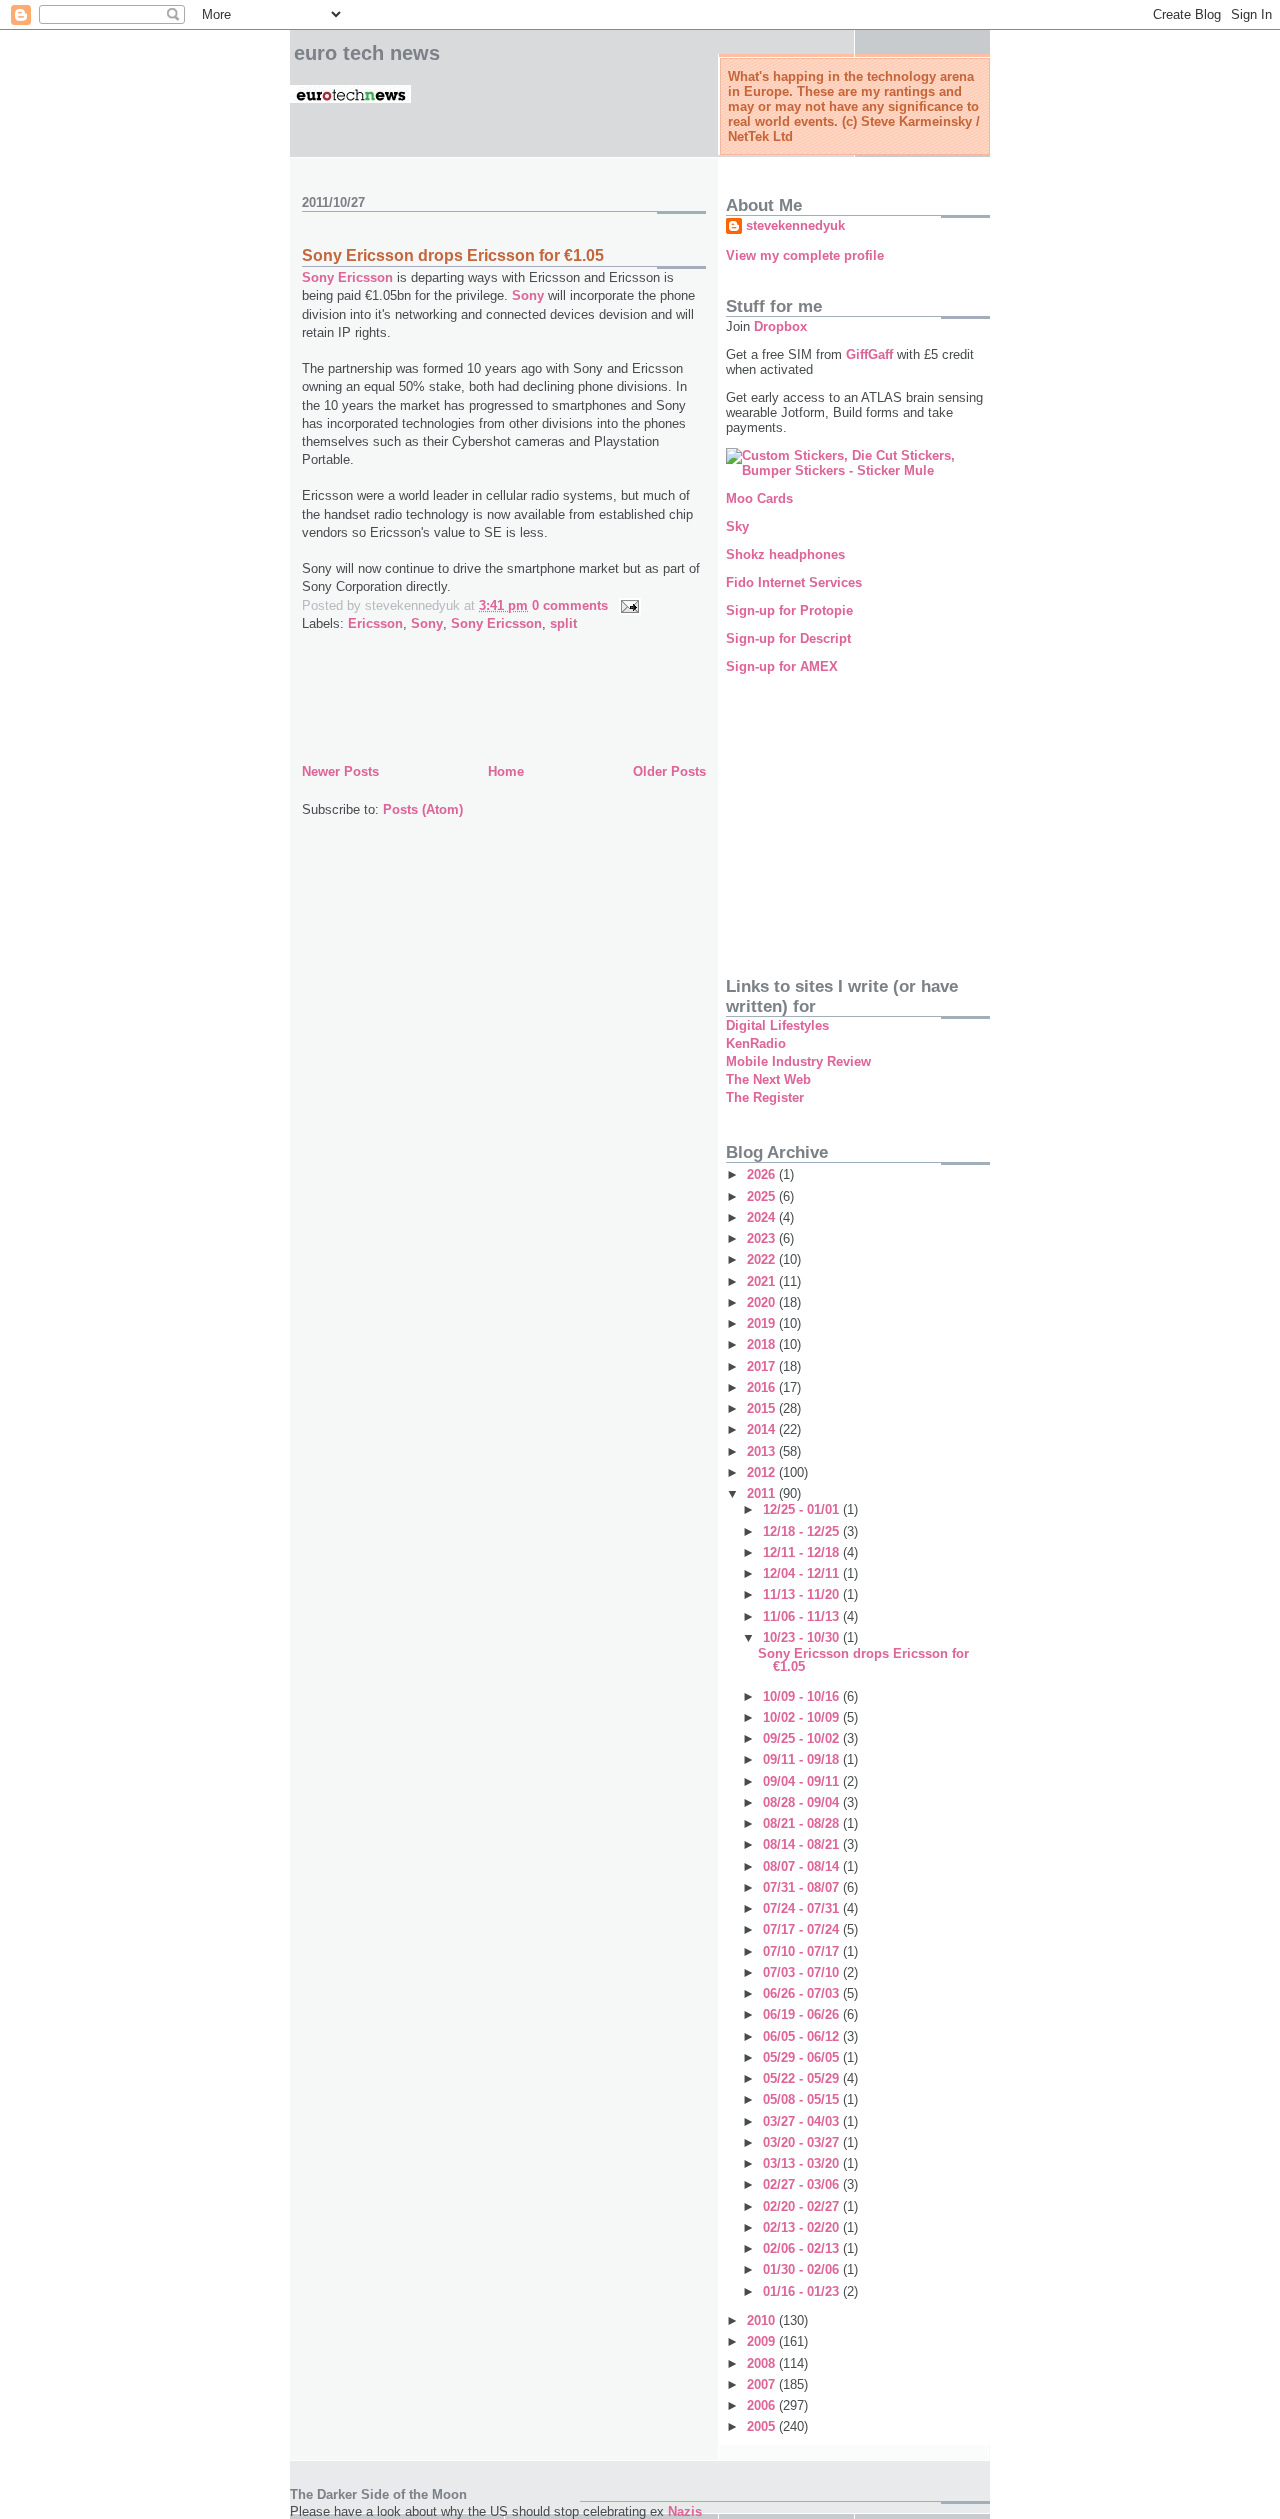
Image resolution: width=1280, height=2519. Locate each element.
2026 (763, 1174)
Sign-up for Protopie (789, 610)
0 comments (570, 605)
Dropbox (780, 326)
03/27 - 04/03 (803, 2121)
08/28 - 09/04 (803, 1802)
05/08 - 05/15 (803, 2099)
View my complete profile (805, 255)
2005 (763, 2426)
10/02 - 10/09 (803, 1717)
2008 (763, 2363)
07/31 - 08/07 (803, 1887)
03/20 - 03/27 (803, 2142)
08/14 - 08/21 (803, 1844)
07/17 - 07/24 (803, 1929)
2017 (763, 1366)
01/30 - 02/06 (803, 2269)
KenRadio (756, 1043)
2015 (763, 1408)
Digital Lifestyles (777, 1025)
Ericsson (375, 623)
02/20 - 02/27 (803, 2206)
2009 (763, 2341)
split (563, 623)
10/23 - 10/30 (803, 1637)
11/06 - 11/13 (803, 1616)
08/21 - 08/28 (803, 1823)
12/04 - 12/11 (803, 1573)
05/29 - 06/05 (803, 2057)
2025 (763, 1196)
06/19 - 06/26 (803, 2014)
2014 (763, 1429)
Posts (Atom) (423, 809)
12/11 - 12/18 (803, 1552)
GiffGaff (869, 354)
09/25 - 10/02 (803, 1738)
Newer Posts (340, 771)
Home (506, 771)
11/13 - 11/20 (803, 1594)
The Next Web (768, 1079)
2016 (763, 1387)
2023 (763, 1238)
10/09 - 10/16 (803, 1696)
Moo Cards (759, 498)
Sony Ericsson (347, 277)
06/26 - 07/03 (803, 1993)
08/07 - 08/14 (803, 1866)
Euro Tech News (367, 53)
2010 (763, 2320)
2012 (763, 1472)
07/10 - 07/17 (803, 1951)
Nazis (685, 2511)
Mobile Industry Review (798, 1061)
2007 (763, 2384)
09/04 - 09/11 (803, 1781)
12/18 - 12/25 (803, 1531)
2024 (763, 1217)
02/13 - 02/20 (803, 2227)
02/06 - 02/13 (803, 2248)
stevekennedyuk (795, 225)
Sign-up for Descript (788, 638)
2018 (763, 1344)
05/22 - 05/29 (803, 2078)
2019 (763, 1323)
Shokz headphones (785, 554)
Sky (737, 526)
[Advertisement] (536, 715)
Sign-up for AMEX (782, 666)
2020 (763, 1302)
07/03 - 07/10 (803, 1972)
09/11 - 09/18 (803, 1759)
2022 (763, 1259)
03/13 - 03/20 (803, 2163)
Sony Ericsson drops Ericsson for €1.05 (453, 255)
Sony (528, 295)
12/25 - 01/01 (803, 1509)
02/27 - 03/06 (803, 2184)
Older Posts (669, 771)
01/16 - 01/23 (803, 2291)
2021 (763, 1281)
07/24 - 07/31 (803, 1908)
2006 (763, 2405)
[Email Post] (626, 605)
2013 (763, 1451)
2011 (763, 1493)
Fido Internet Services (794, 582)
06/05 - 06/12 (803, 2036)
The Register (765, 1097)
